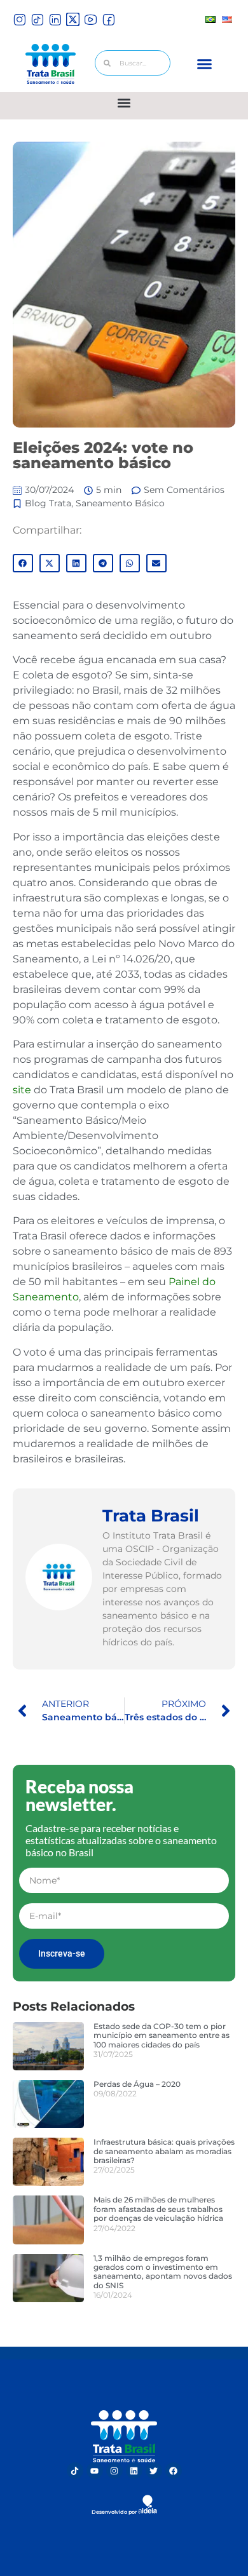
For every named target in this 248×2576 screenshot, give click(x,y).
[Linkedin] (134, 2471)
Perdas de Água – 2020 (137, 2084)
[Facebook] (174, 2471)
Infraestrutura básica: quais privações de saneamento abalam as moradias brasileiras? (164, 2151)
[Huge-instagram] (19, 19)
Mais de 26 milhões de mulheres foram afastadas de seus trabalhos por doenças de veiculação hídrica (158, 2209)
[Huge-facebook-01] (108, 19)
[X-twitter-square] (73, 19)
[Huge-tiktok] (37, 19)
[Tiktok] (75, 2471)
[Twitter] (154, 2471)
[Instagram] (114, 2471)
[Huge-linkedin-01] (55, 19)
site (22, 1090)
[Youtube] (95, 2471)
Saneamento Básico (120, 503)
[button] (205, 64)
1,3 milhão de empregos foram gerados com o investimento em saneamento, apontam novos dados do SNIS (163, 2272)
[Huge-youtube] (91, 19)
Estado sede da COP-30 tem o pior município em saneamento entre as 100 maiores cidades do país (162, 2035)
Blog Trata (48, 503)
